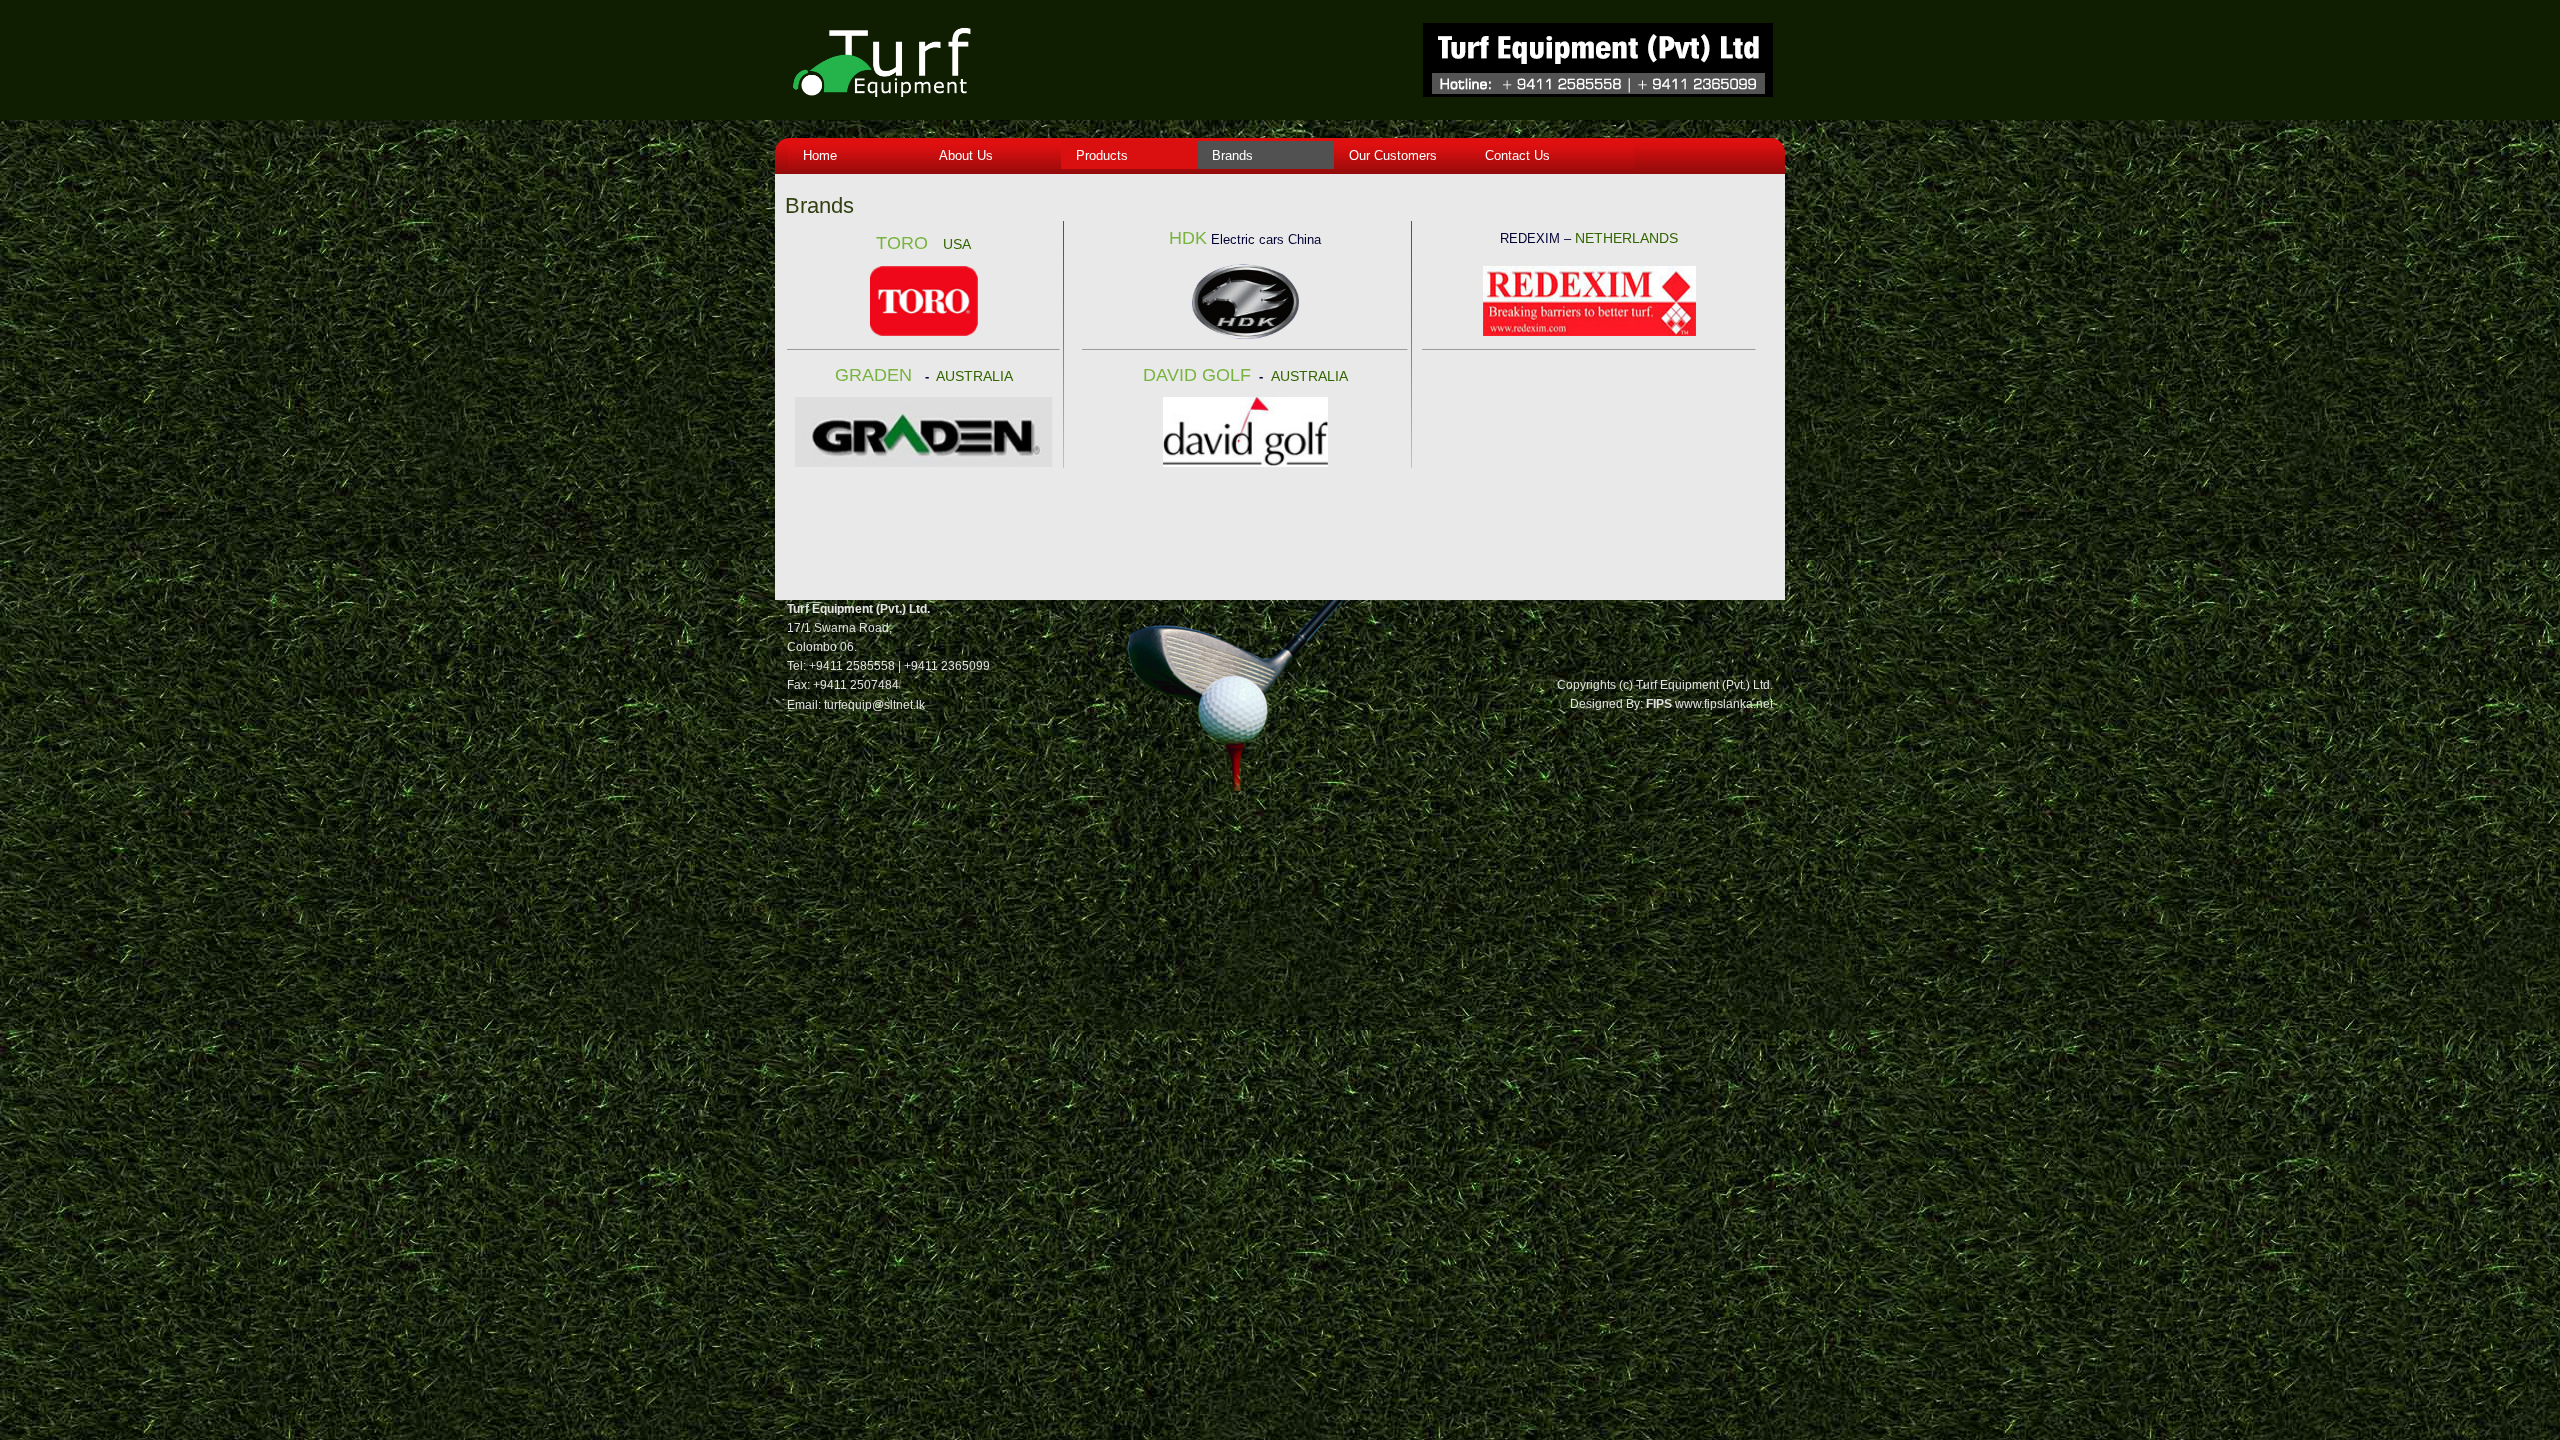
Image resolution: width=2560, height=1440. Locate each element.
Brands (1228, 155)
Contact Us (1513, 155)
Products (1098, 155)
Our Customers (1389, 155)
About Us (962, 155)
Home (816, 155)
